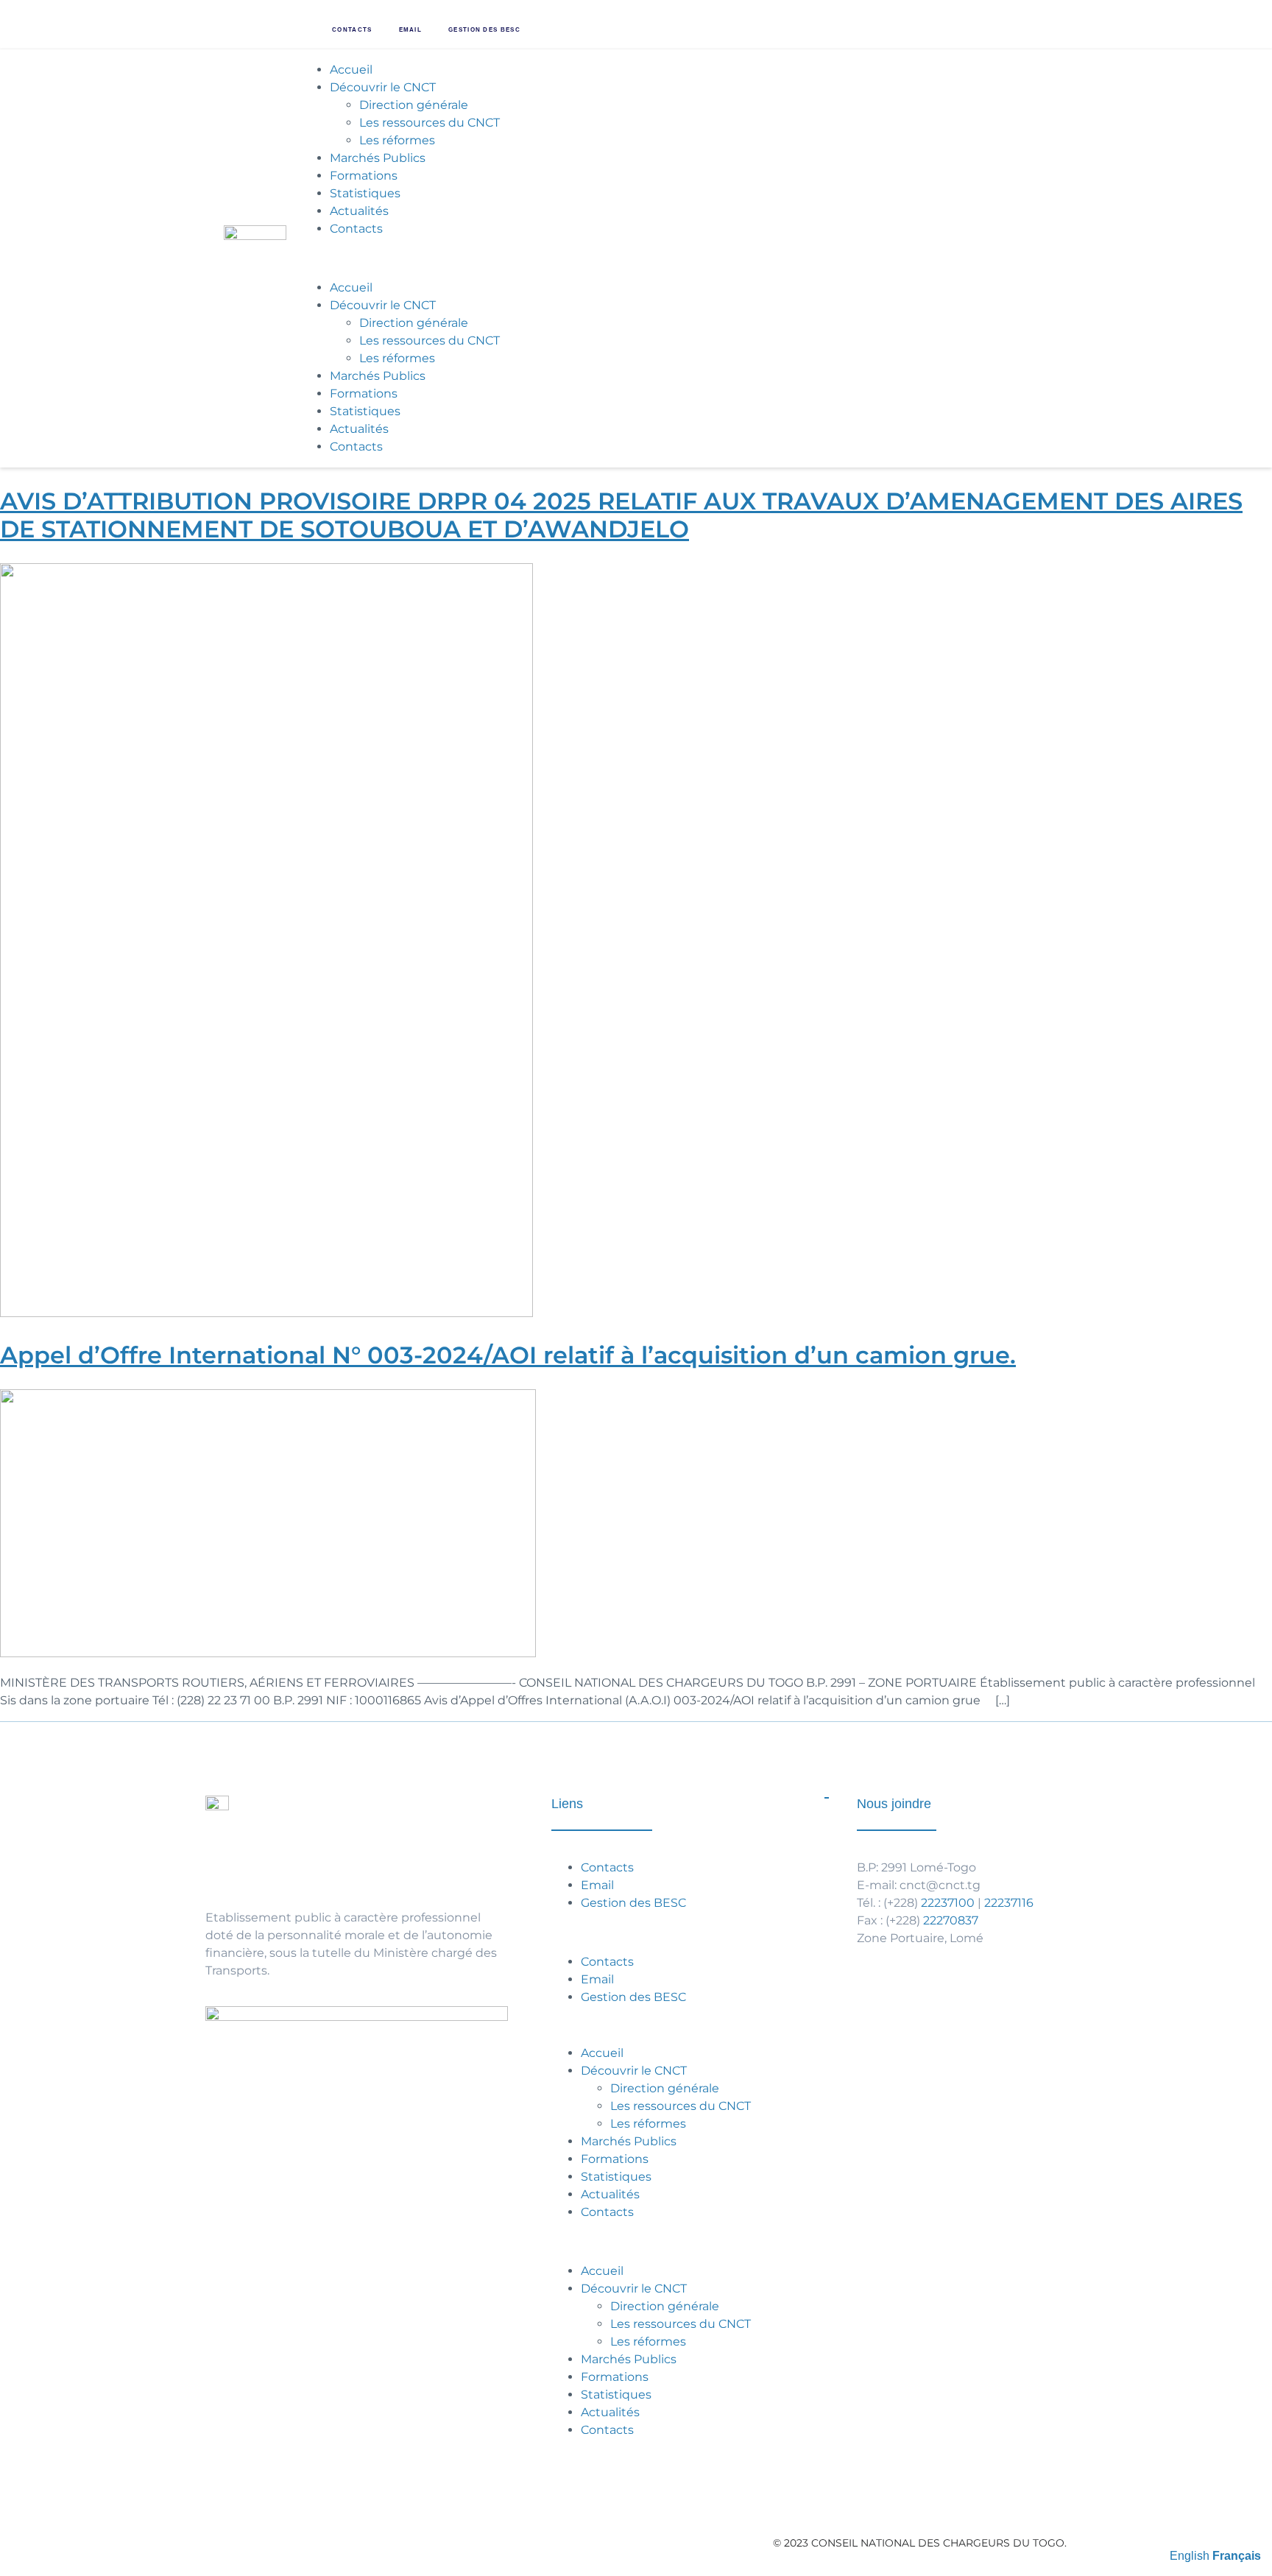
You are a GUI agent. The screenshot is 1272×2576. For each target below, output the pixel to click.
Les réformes (397, 140)
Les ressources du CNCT (430, 123)
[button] (678, 258)
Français (1237, 2556)
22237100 (948, 1903)
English (1190, 2556)
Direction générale (414, 105)
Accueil (351, 70)
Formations (364, 176)
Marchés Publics (378, 158)
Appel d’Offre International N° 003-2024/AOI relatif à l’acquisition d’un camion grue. (508, 1355)
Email (411, 30)
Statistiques (365, 193)
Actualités (359, 211)
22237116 (1009, 1903)
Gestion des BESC (484, 30)
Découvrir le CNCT (383, 87)
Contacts (352, 30)
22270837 (951, 1920)
